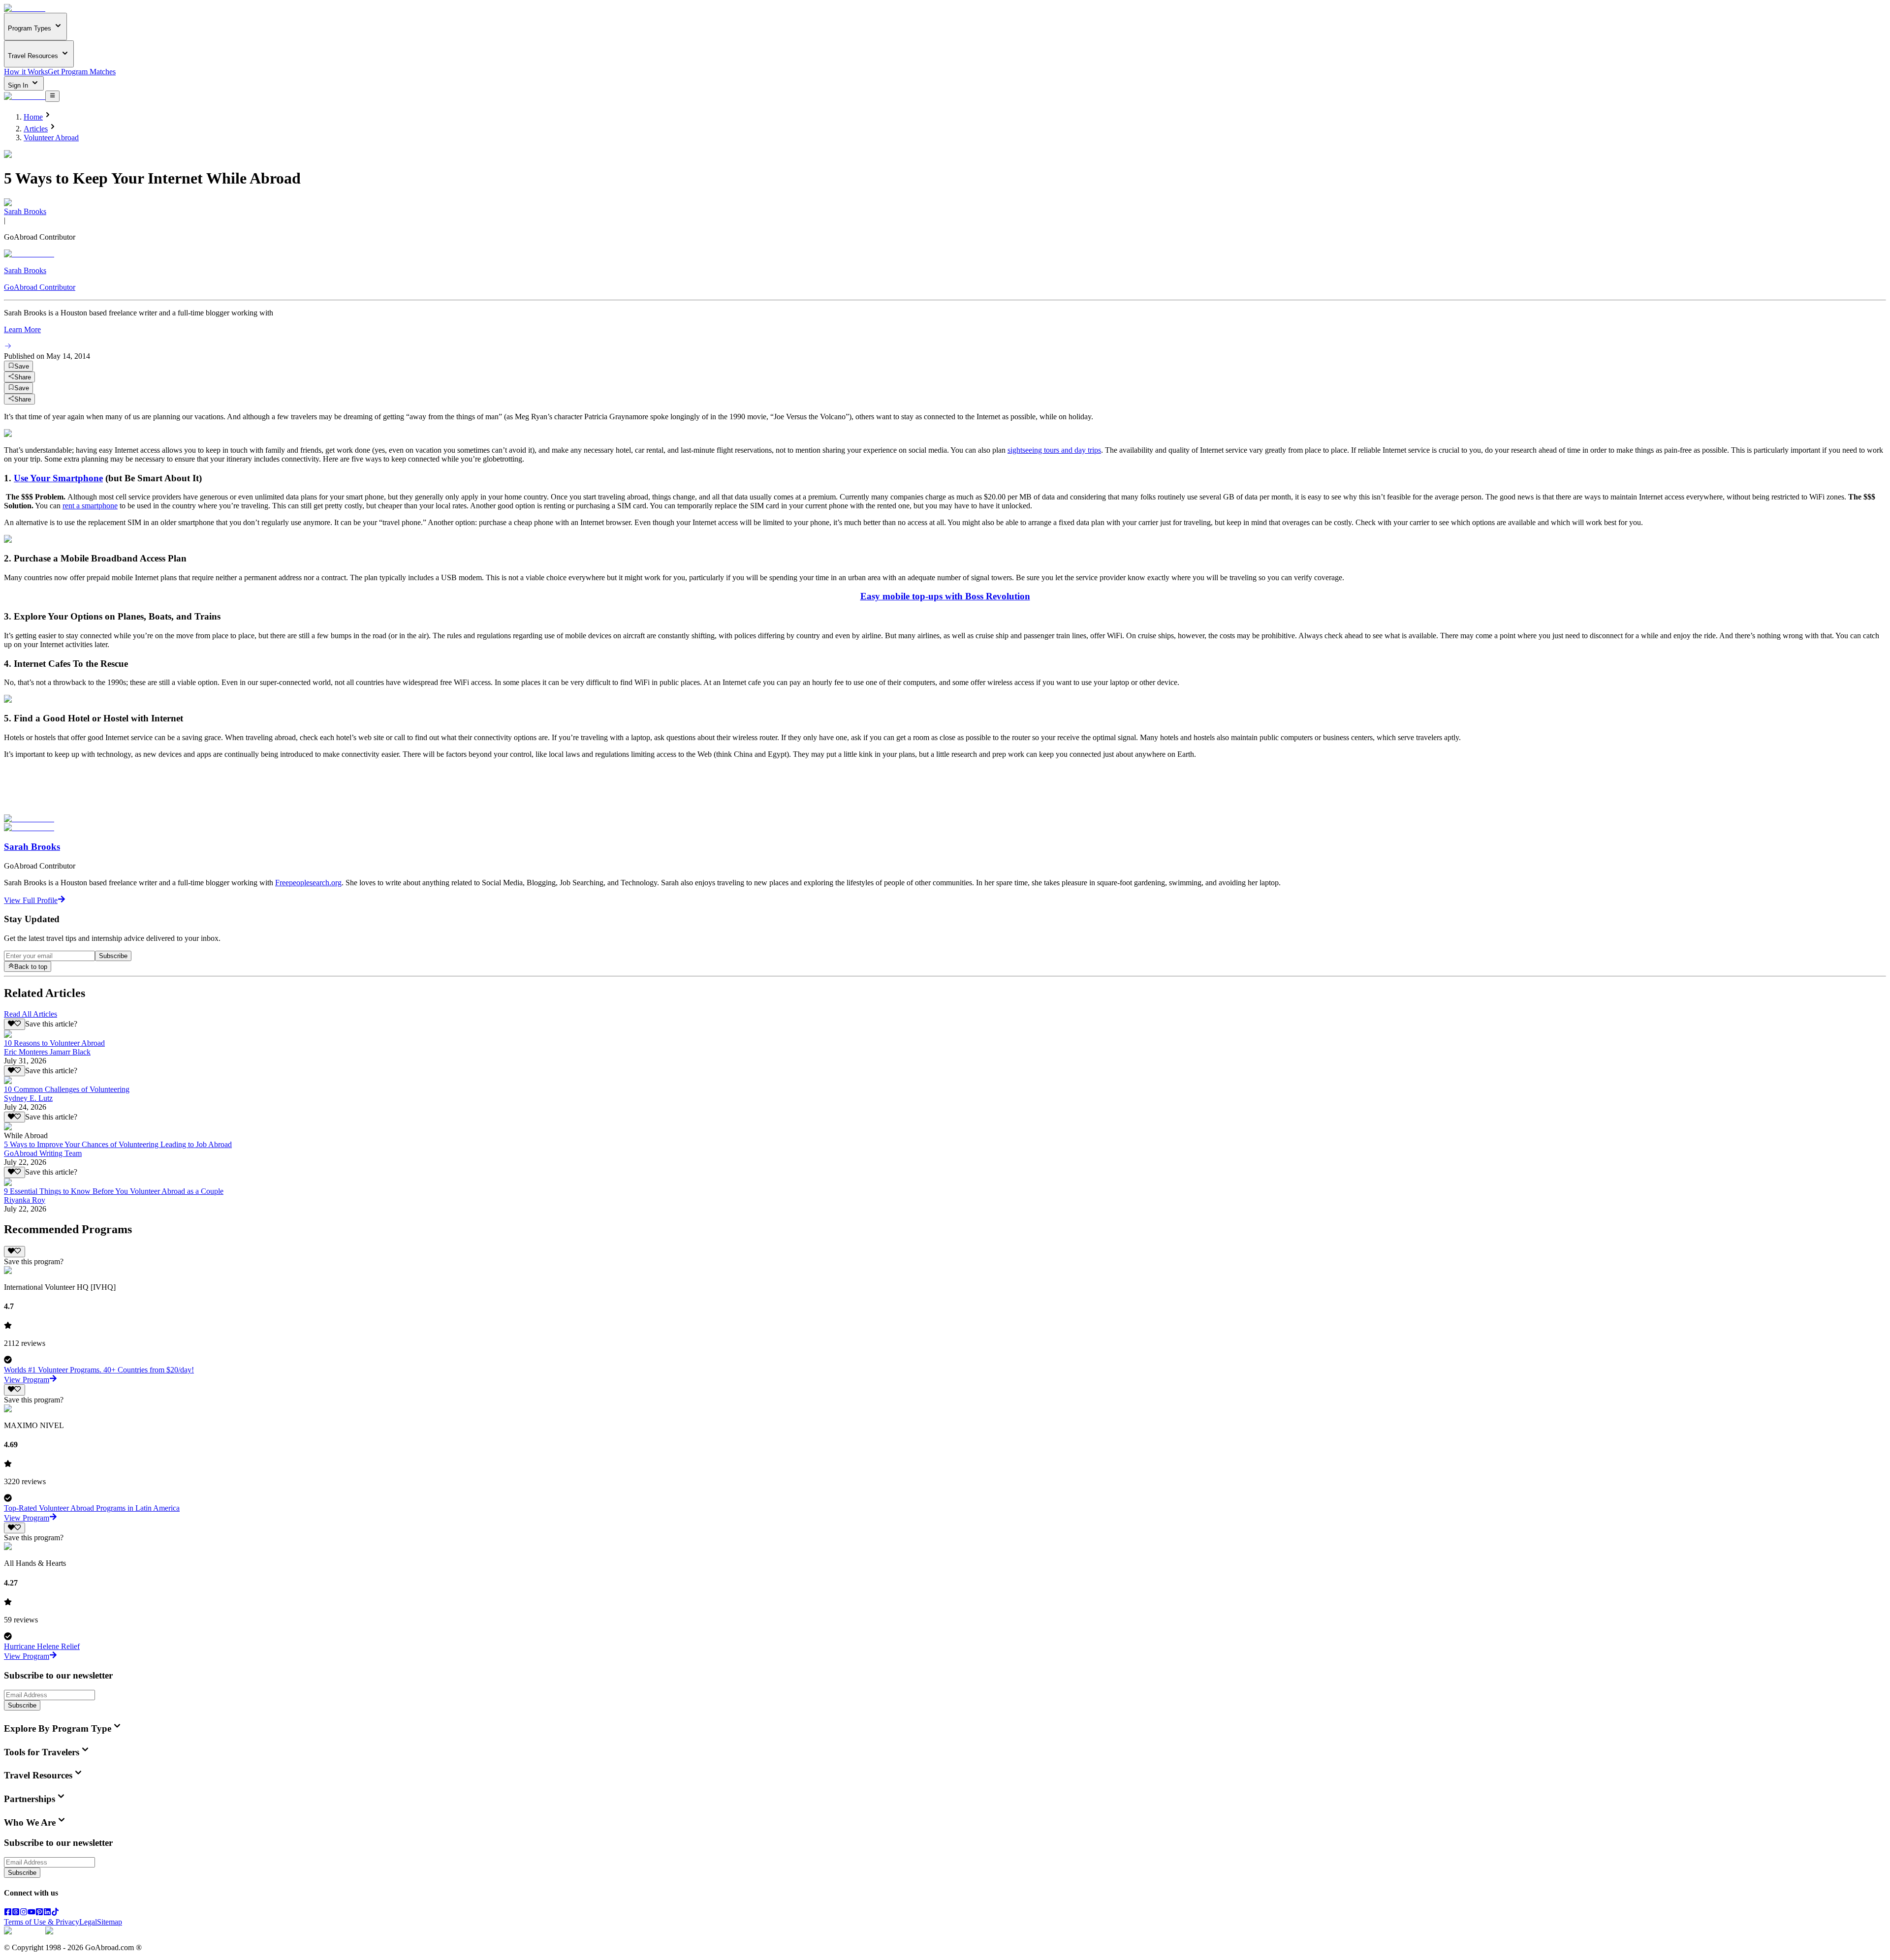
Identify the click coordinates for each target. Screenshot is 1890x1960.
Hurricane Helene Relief (42, 1646)
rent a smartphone (90, 506)
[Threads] (16, 1913)
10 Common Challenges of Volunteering (67, 1089)
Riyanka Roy (25, 1200)
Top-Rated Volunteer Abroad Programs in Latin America (92, 1508)
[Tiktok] (55, 1913)
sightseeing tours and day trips (1054, 450)
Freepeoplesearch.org (308, 883)
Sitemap (110, 1922)
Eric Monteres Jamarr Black (47, 1052)
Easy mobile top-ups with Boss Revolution (945, 596)
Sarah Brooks (25, 211)
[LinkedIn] (47, 1913)
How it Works (26, 72)
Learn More (22, 329)
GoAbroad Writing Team (43, 1153)
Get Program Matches (82, 72)
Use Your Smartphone (58, 478)
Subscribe (113, 956)
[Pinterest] (39, 1913)
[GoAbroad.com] (25, 8)
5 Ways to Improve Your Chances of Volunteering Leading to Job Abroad (118, 1144)
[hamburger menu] (52, 96)
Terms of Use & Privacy (42, 1922)
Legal (88, 1922)
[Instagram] (24, 1913)
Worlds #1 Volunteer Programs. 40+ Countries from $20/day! (99, 1370)
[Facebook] (8, 1913)
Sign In (19, 85)
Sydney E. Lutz (28, 1098)
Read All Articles (31, 1014)
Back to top (31, 967)
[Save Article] (15, 1024)
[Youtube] (31, 1913)
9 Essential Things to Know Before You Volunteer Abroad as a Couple (114, 1191)
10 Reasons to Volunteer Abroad (54, 1043)
